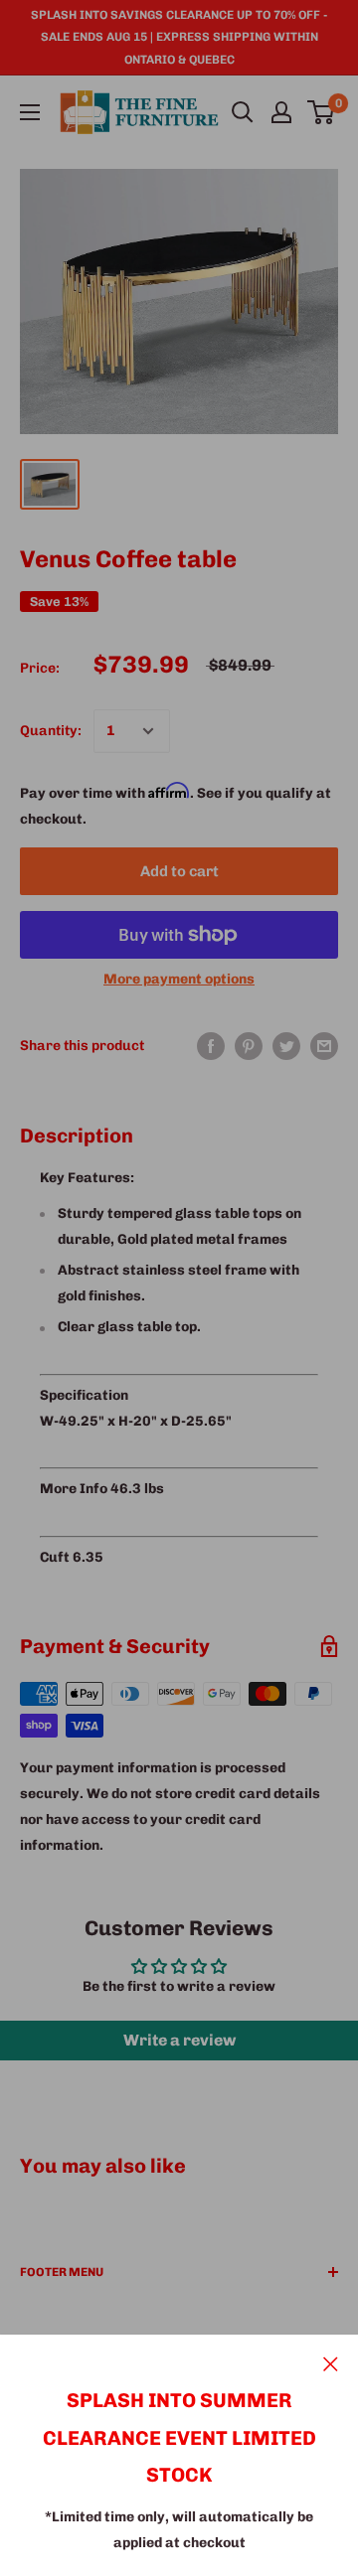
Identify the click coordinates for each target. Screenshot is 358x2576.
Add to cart (179, 871)
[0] (322, 112)
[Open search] (243, 112)
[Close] (331, 2363)
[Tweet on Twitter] (286, 1046)
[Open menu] (30, 112)
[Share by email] (324, 1046)
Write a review (179, 2040)
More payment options (179, 979)
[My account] (281, 112)
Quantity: (51, 731)
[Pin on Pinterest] (249, 1046)
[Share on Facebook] (211, 1046)
